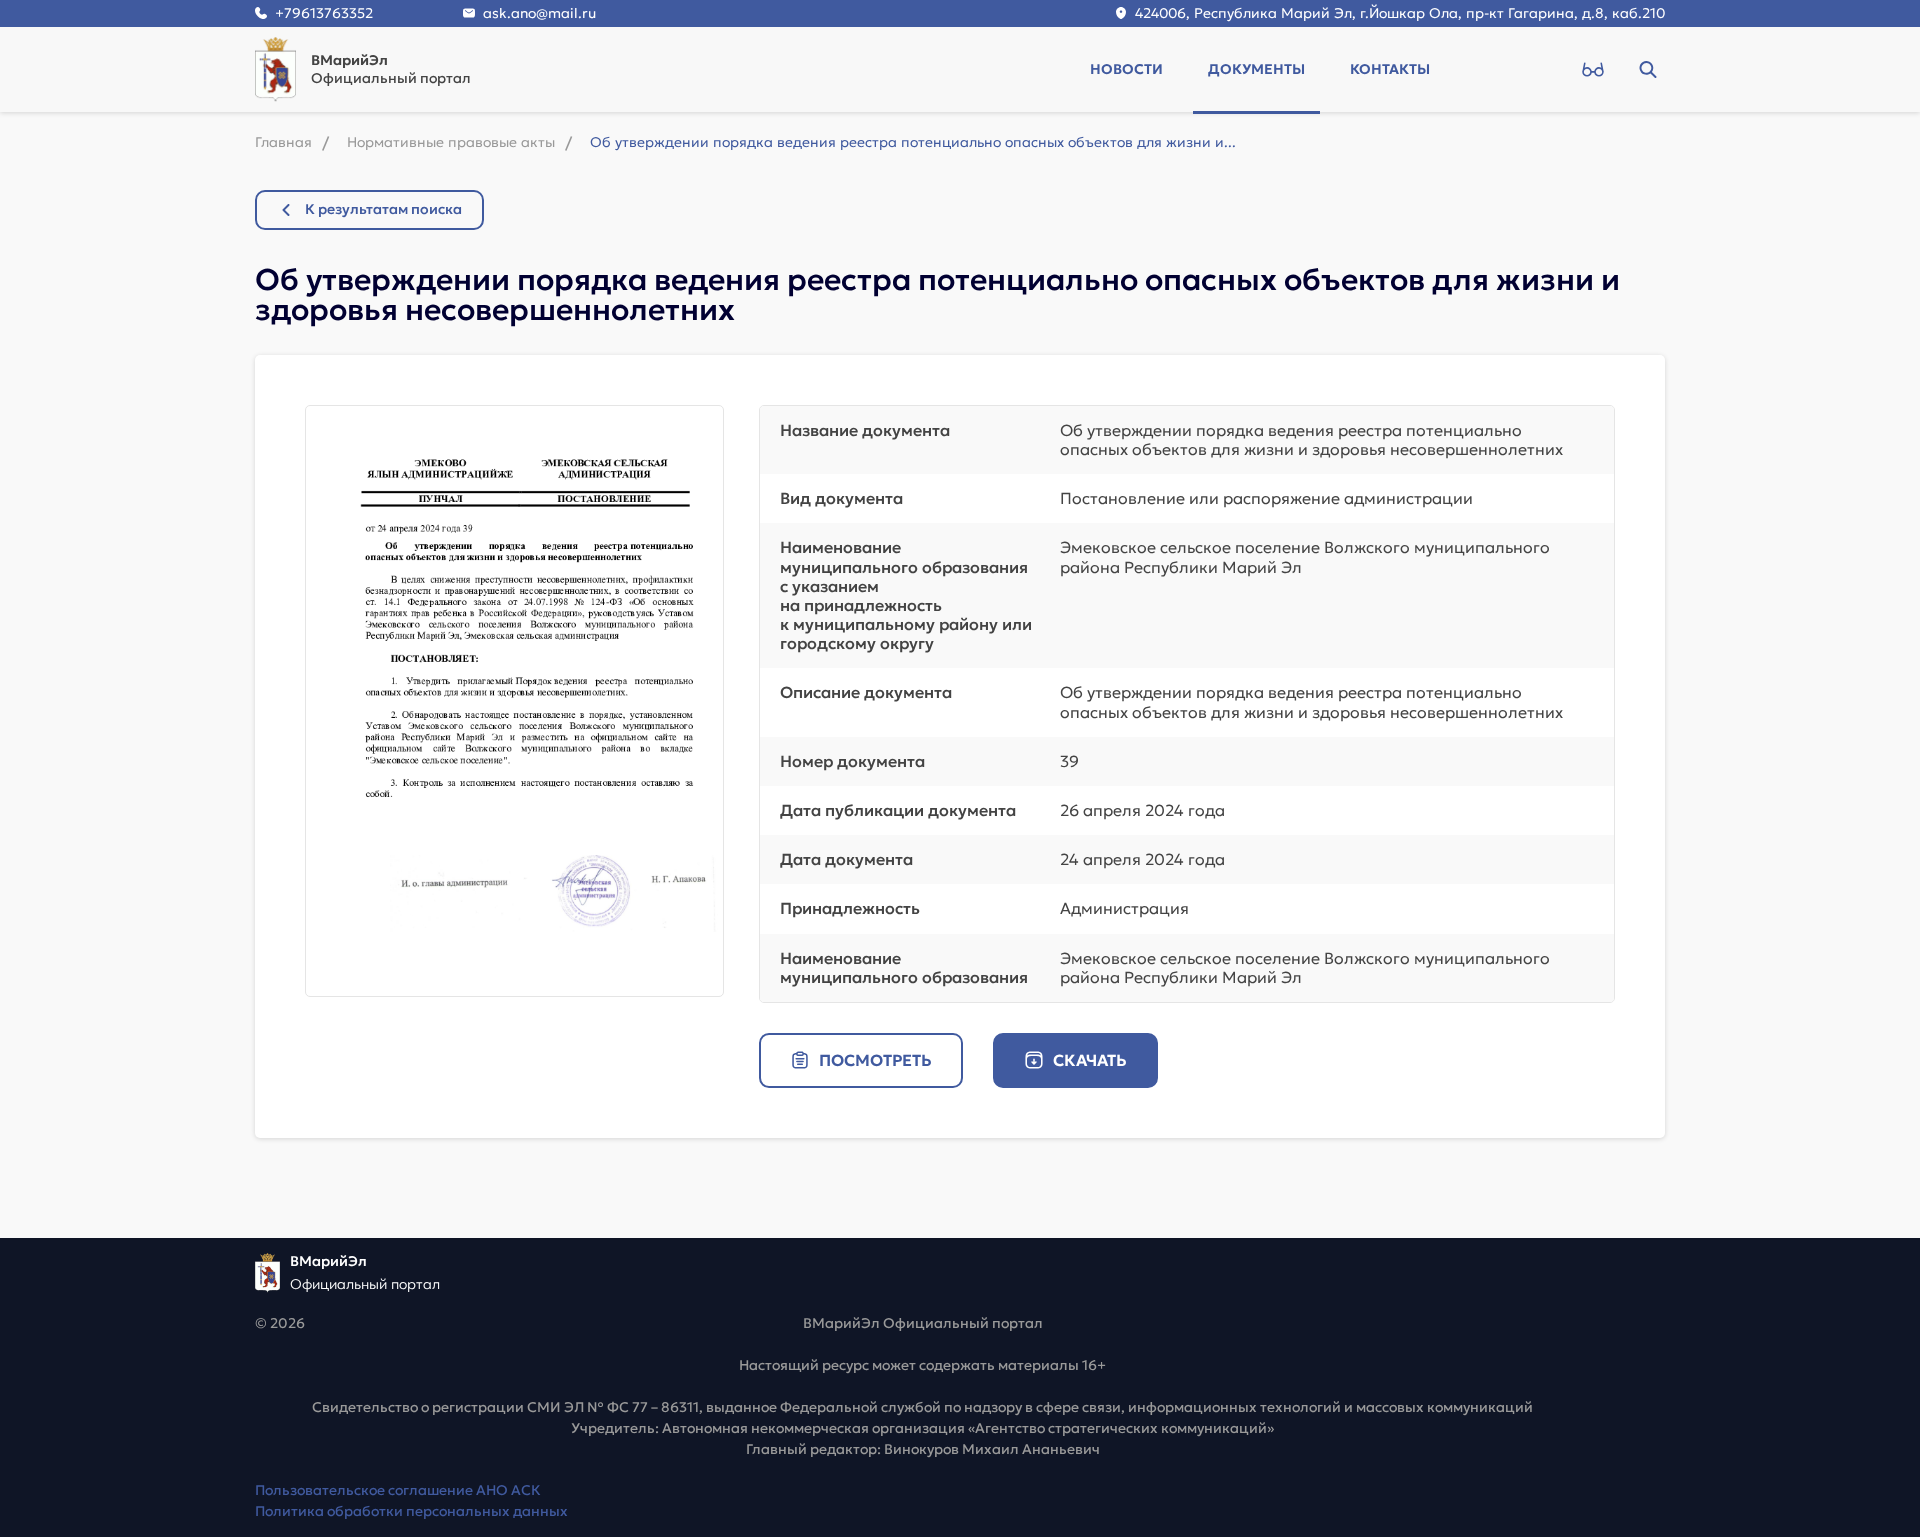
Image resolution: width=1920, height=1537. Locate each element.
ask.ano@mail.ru (539, 13)
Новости (1126, 69)
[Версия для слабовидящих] (1592, 69)
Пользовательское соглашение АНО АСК (398, 1490)
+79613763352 (324, 13)
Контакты (1390, 69)
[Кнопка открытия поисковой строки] (1647, 69)
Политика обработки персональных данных (411, 1511)
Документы (1256, 69)
